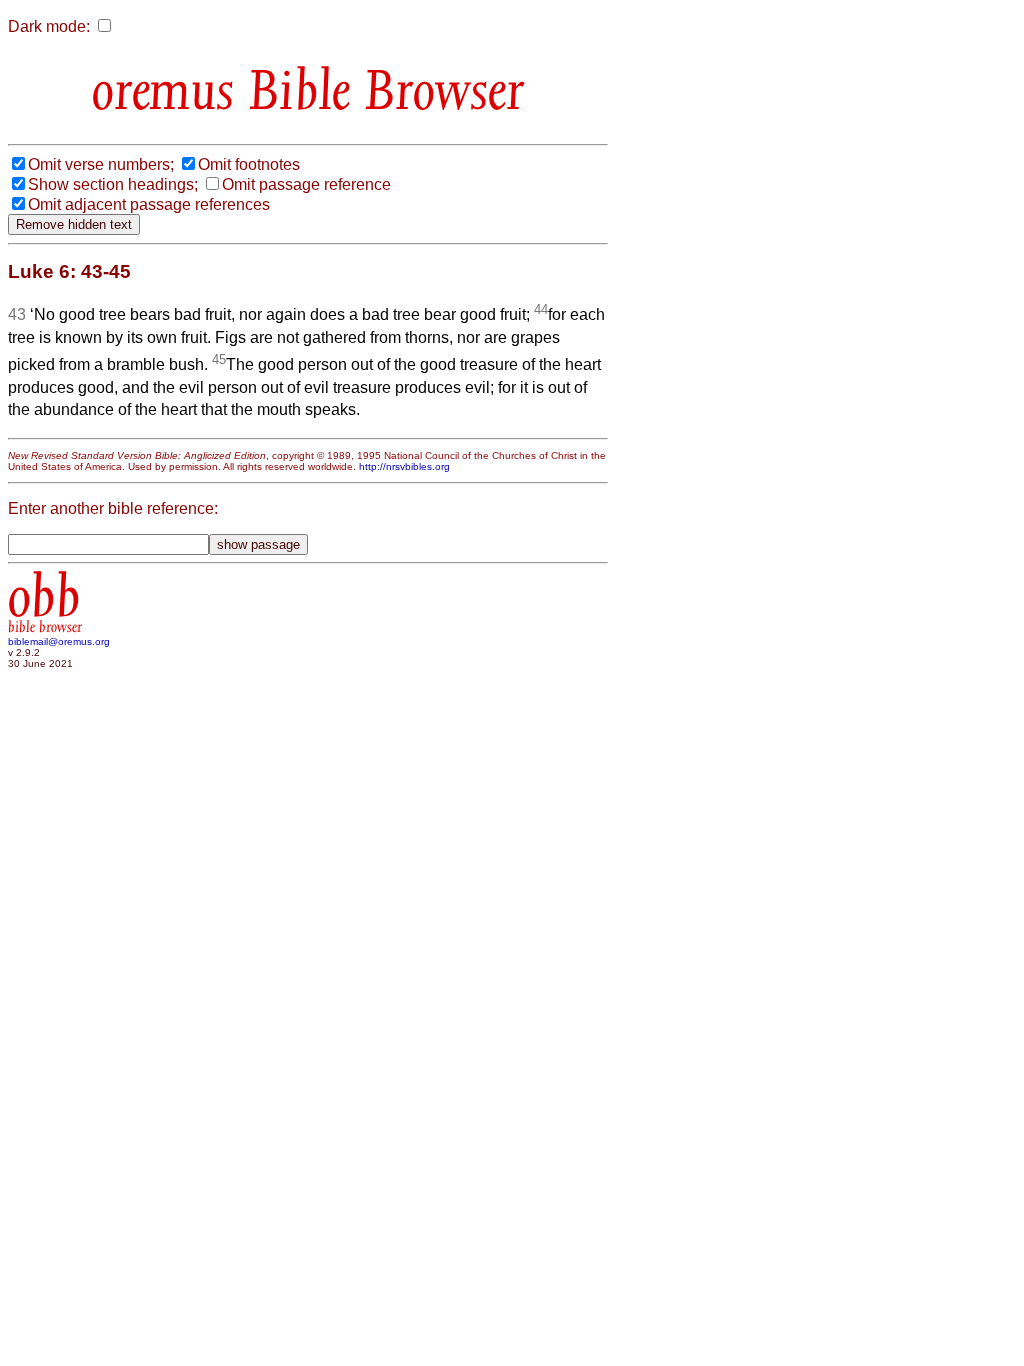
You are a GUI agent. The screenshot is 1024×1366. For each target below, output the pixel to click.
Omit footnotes (249, 164)
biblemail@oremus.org (59, 641)
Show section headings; (113, 184)
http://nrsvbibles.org (404, 466)
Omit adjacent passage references (149, 204)
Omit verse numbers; (101, 164)
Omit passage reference (306, 184)
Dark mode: (49, 26)
